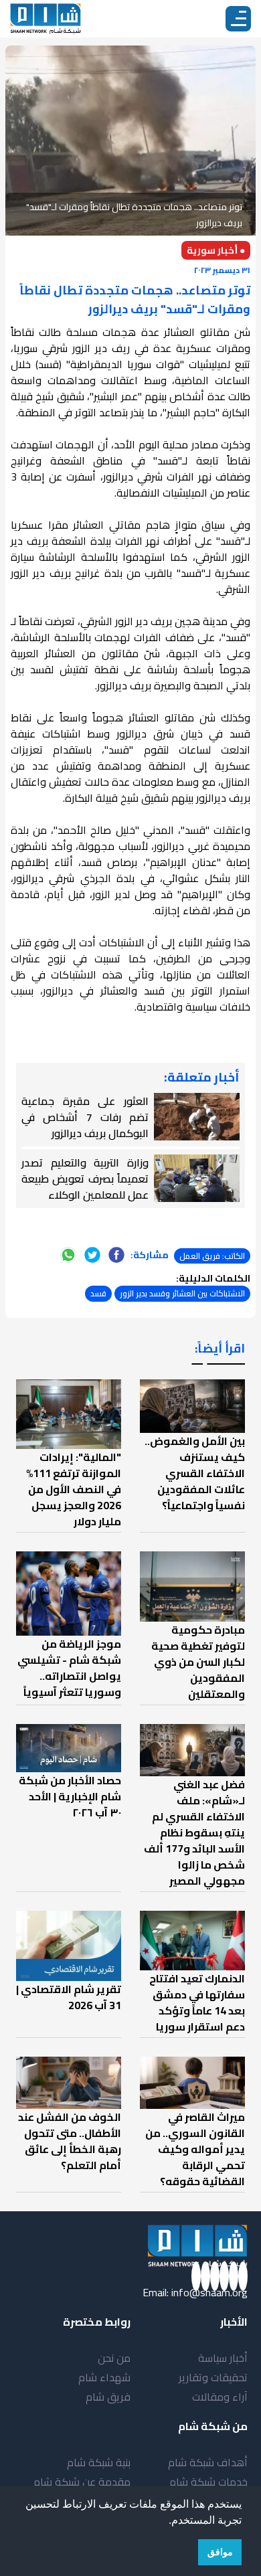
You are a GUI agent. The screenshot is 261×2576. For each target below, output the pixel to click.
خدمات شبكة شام (208, 2482)
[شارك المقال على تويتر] (92, 1255)
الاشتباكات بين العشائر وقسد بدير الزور (182, 1293)
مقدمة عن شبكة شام (82, 2482)
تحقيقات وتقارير (213, 2377)
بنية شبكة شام (99, 2462)
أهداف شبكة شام (208, 2462)
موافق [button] (220, 2552)
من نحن (114, 2358)
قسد (98, 1293)
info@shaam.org (209, 2292)
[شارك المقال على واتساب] (68, 1255)
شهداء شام (104, 2377)
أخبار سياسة (223, 2358)
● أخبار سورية (216, 250)
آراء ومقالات (220, 2397)
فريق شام (108, 2397)
